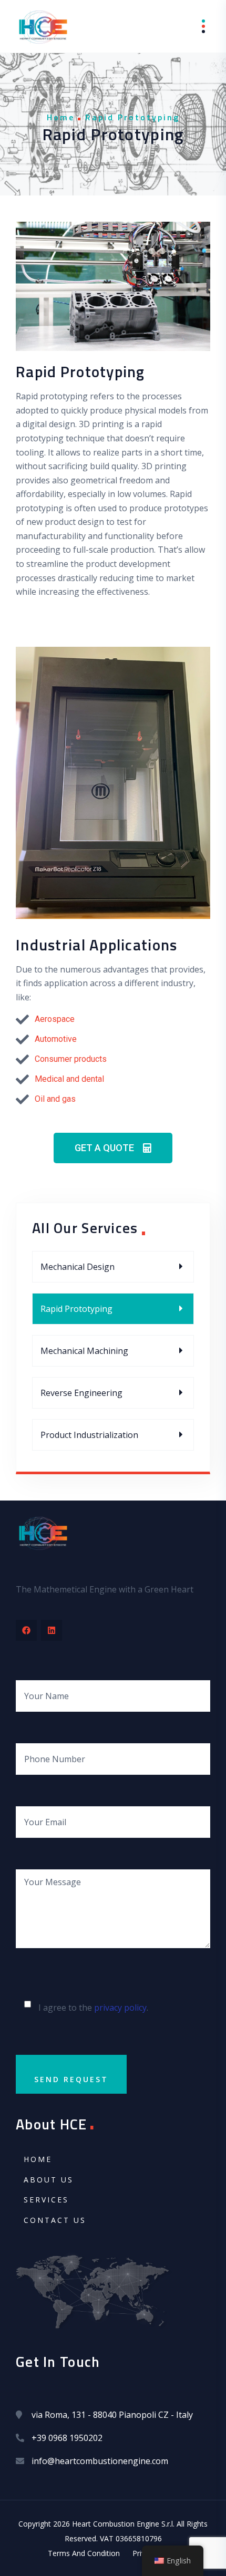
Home (61, 117)
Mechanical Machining (84, 1351)
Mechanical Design (78, 1267)
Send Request (71, 2079)
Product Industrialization (89, 1435)
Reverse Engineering (81, 1393)
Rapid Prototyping (76, 1309)
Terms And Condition (84, 2553)
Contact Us (55, 2220)
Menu (196, 27)
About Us (49, 2180)
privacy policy (120, 2008)
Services (46, 2200)
